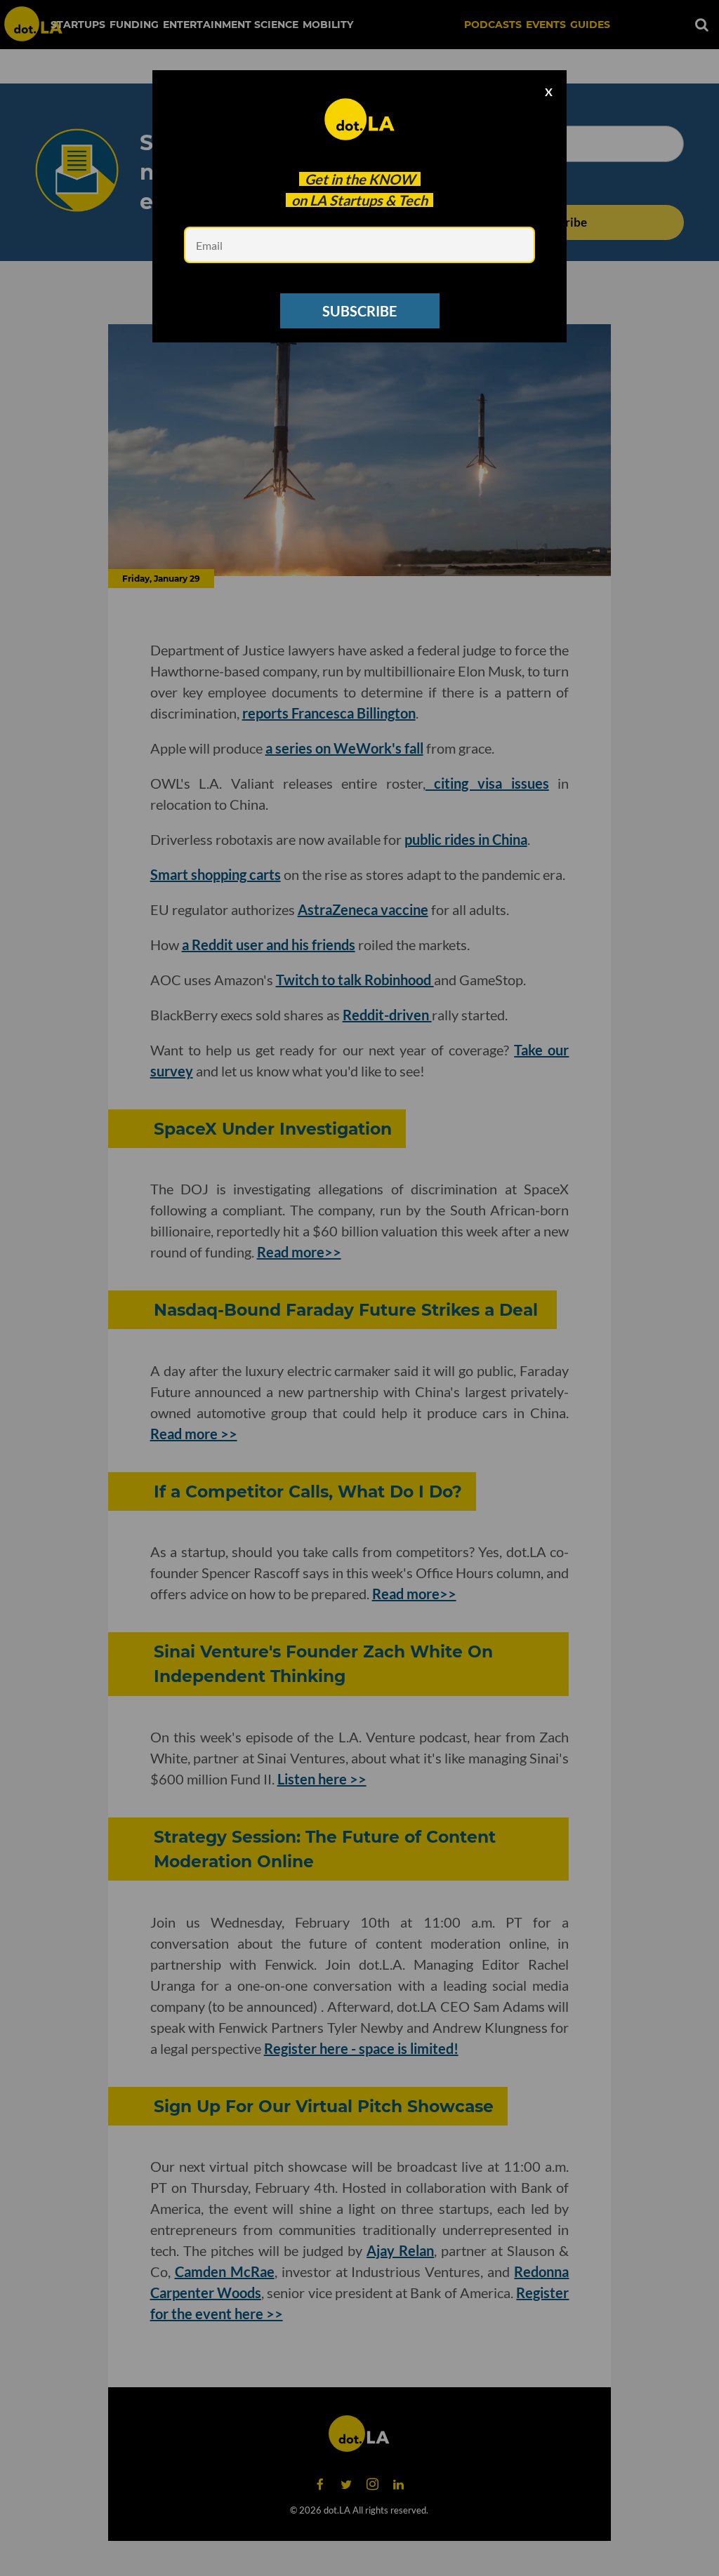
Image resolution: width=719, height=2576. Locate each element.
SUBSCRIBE (359, 311)
